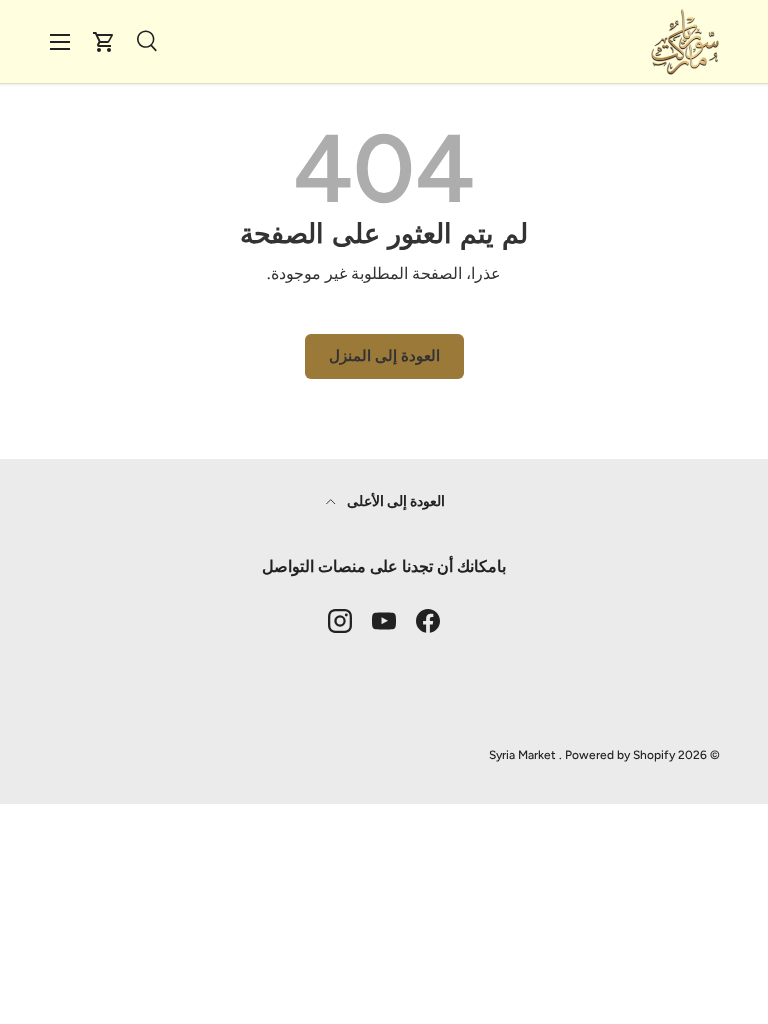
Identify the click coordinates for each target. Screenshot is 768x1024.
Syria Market (522, 755)
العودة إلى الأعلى (394, 501)
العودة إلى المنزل (384, 356)
